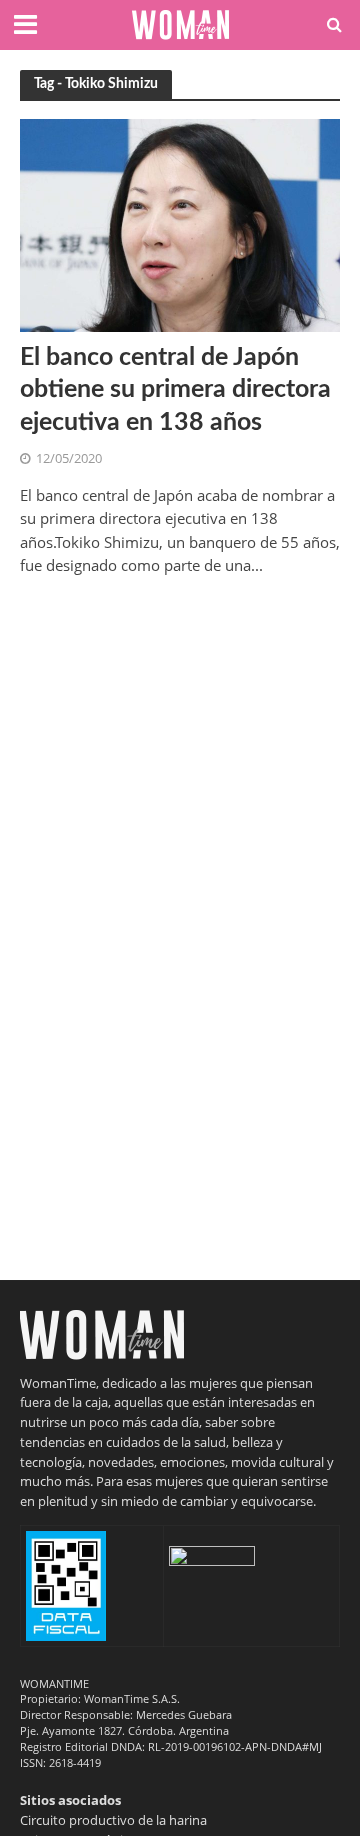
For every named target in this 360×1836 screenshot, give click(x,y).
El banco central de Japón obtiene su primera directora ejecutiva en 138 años (175, 390)
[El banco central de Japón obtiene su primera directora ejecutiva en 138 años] (180, 224)
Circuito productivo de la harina (113, 1820)
